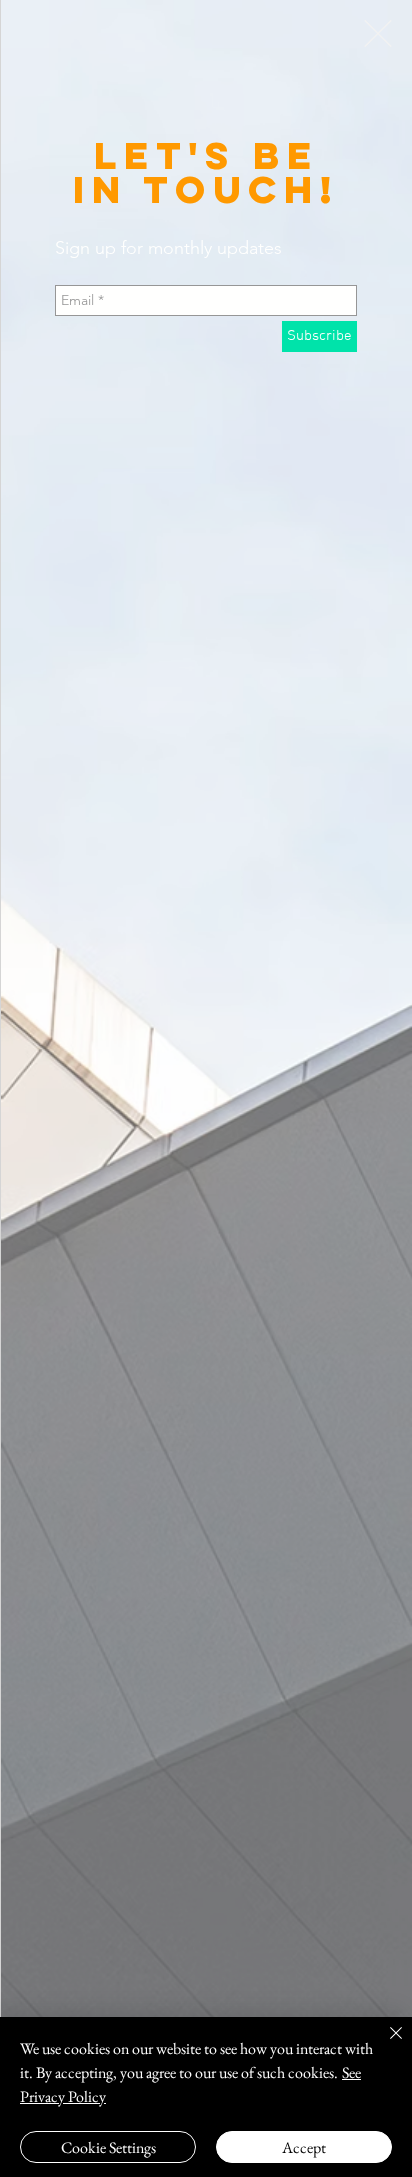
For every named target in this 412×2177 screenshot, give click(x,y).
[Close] (384, 2045)
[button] (378, 33)
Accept (304, 2147)
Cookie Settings (108, 2147)
